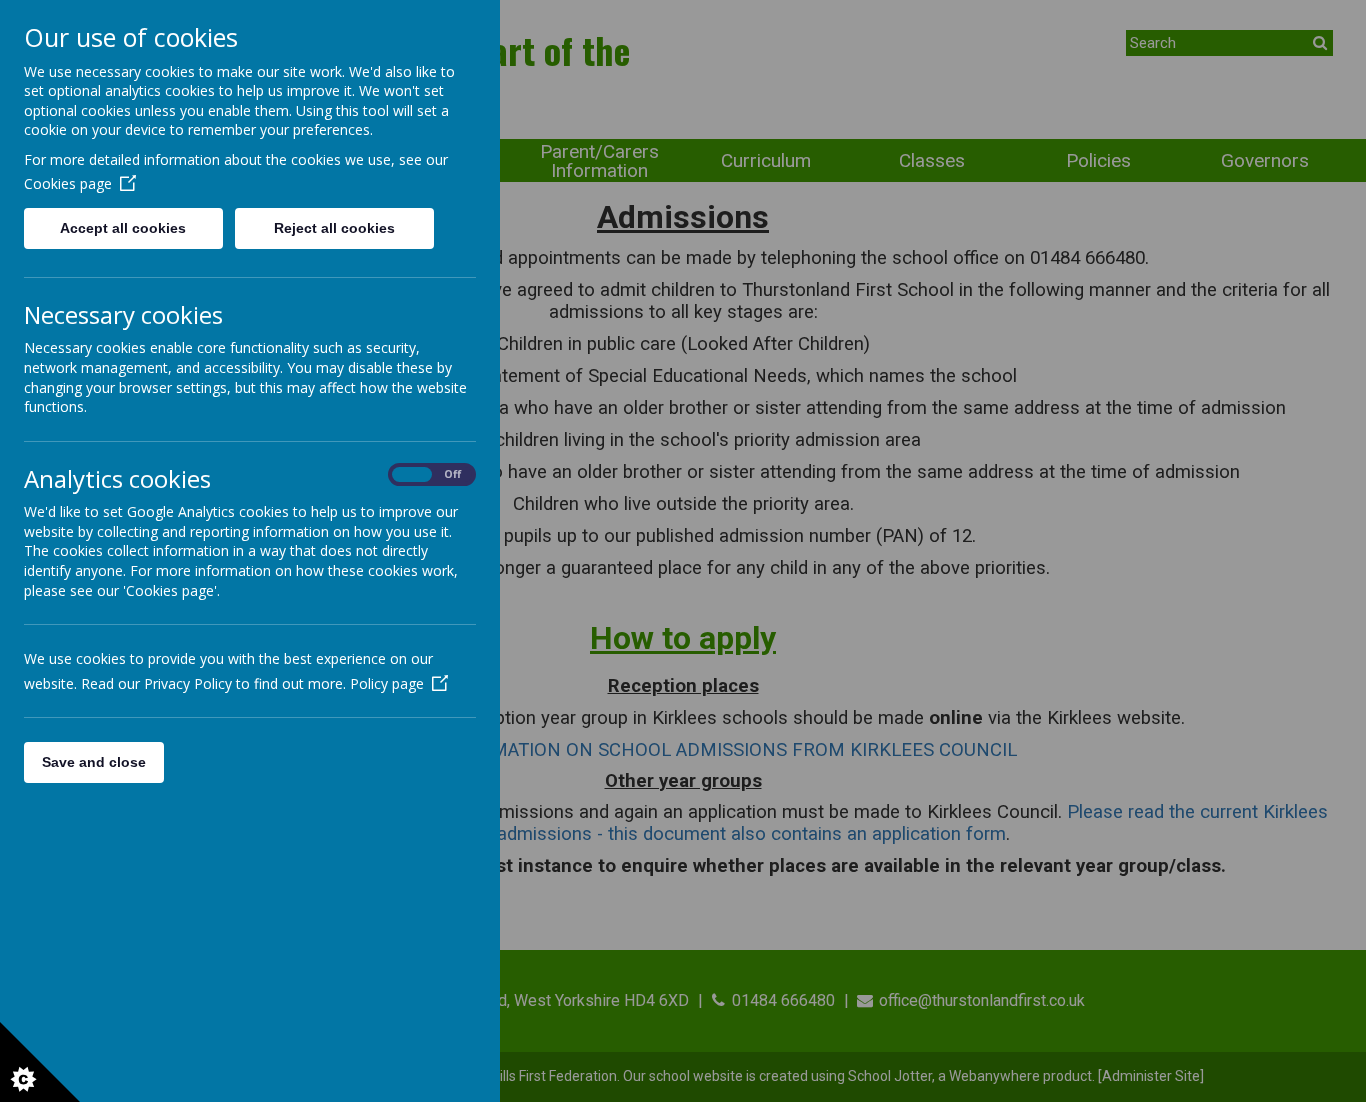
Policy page (387, 683)
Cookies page (68, 183)
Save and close (94, 762)
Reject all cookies (334, 228)
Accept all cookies (123, 228)
